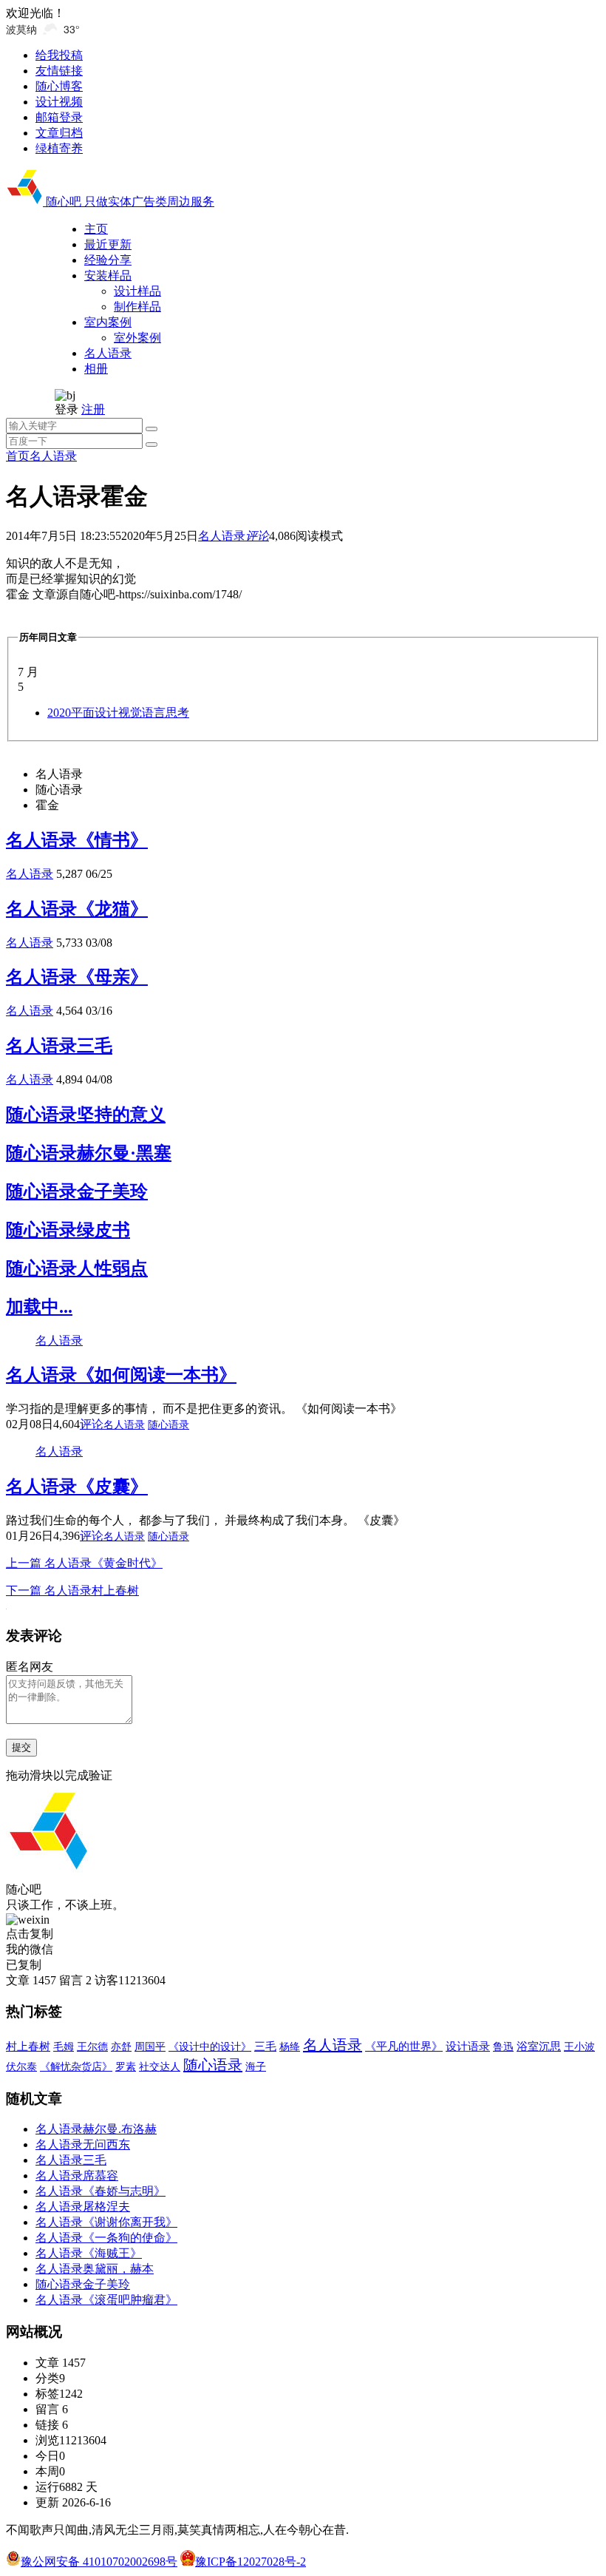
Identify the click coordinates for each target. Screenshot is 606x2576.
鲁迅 (503, 2046)
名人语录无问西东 (83, 2144)
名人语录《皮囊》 (77, 1487)
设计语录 (468, 2046)
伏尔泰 (21, 2067)
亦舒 (121, 2047)
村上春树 (28, 2046)
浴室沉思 (539, 2046)
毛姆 (64, 2047)
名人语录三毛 (59, 1046)
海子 (256, 2067)
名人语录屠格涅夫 (83, 2207)
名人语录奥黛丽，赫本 (95, 2269)
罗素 (126, 2067)
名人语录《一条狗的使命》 (106, 2238)
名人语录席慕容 (77, 2176)
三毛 (265, 2046)
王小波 (579, 2046)
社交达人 (160, 2067)
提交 (21, 1747)
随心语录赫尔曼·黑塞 (89, 1153)
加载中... (39, 1307)
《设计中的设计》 (210, 2046)
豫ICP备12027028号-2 (251, 2562)
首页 (18, 456)
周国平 (150, 2047)
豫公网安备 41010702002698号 (99, 2562)
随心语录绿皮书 (68, 1230)
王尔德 (92, 2047)
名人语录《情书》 (77, 840)
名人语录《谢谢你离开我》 (106, 2222)
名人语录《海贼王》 (89, 2253)
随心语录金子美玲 (77, 1191)
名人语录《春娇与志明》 (101, 2191)
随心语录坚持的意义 (86, 1115)
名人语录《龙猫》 (77, 909)
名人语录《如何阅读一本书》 (121, 1375)
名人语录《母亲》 (77, 977)
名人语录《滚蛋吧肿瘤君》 (106, 2300)
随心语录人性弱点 (77, 1268)
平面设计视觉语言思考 (118, 713)
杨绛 (290, 2047)
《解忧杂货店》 (76, 2066)
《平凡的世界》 (404, 2046)
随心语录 (168, 1425)
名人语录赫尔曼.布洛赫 (96, 2129)
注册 (93, 409)
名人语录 (53, 456)
